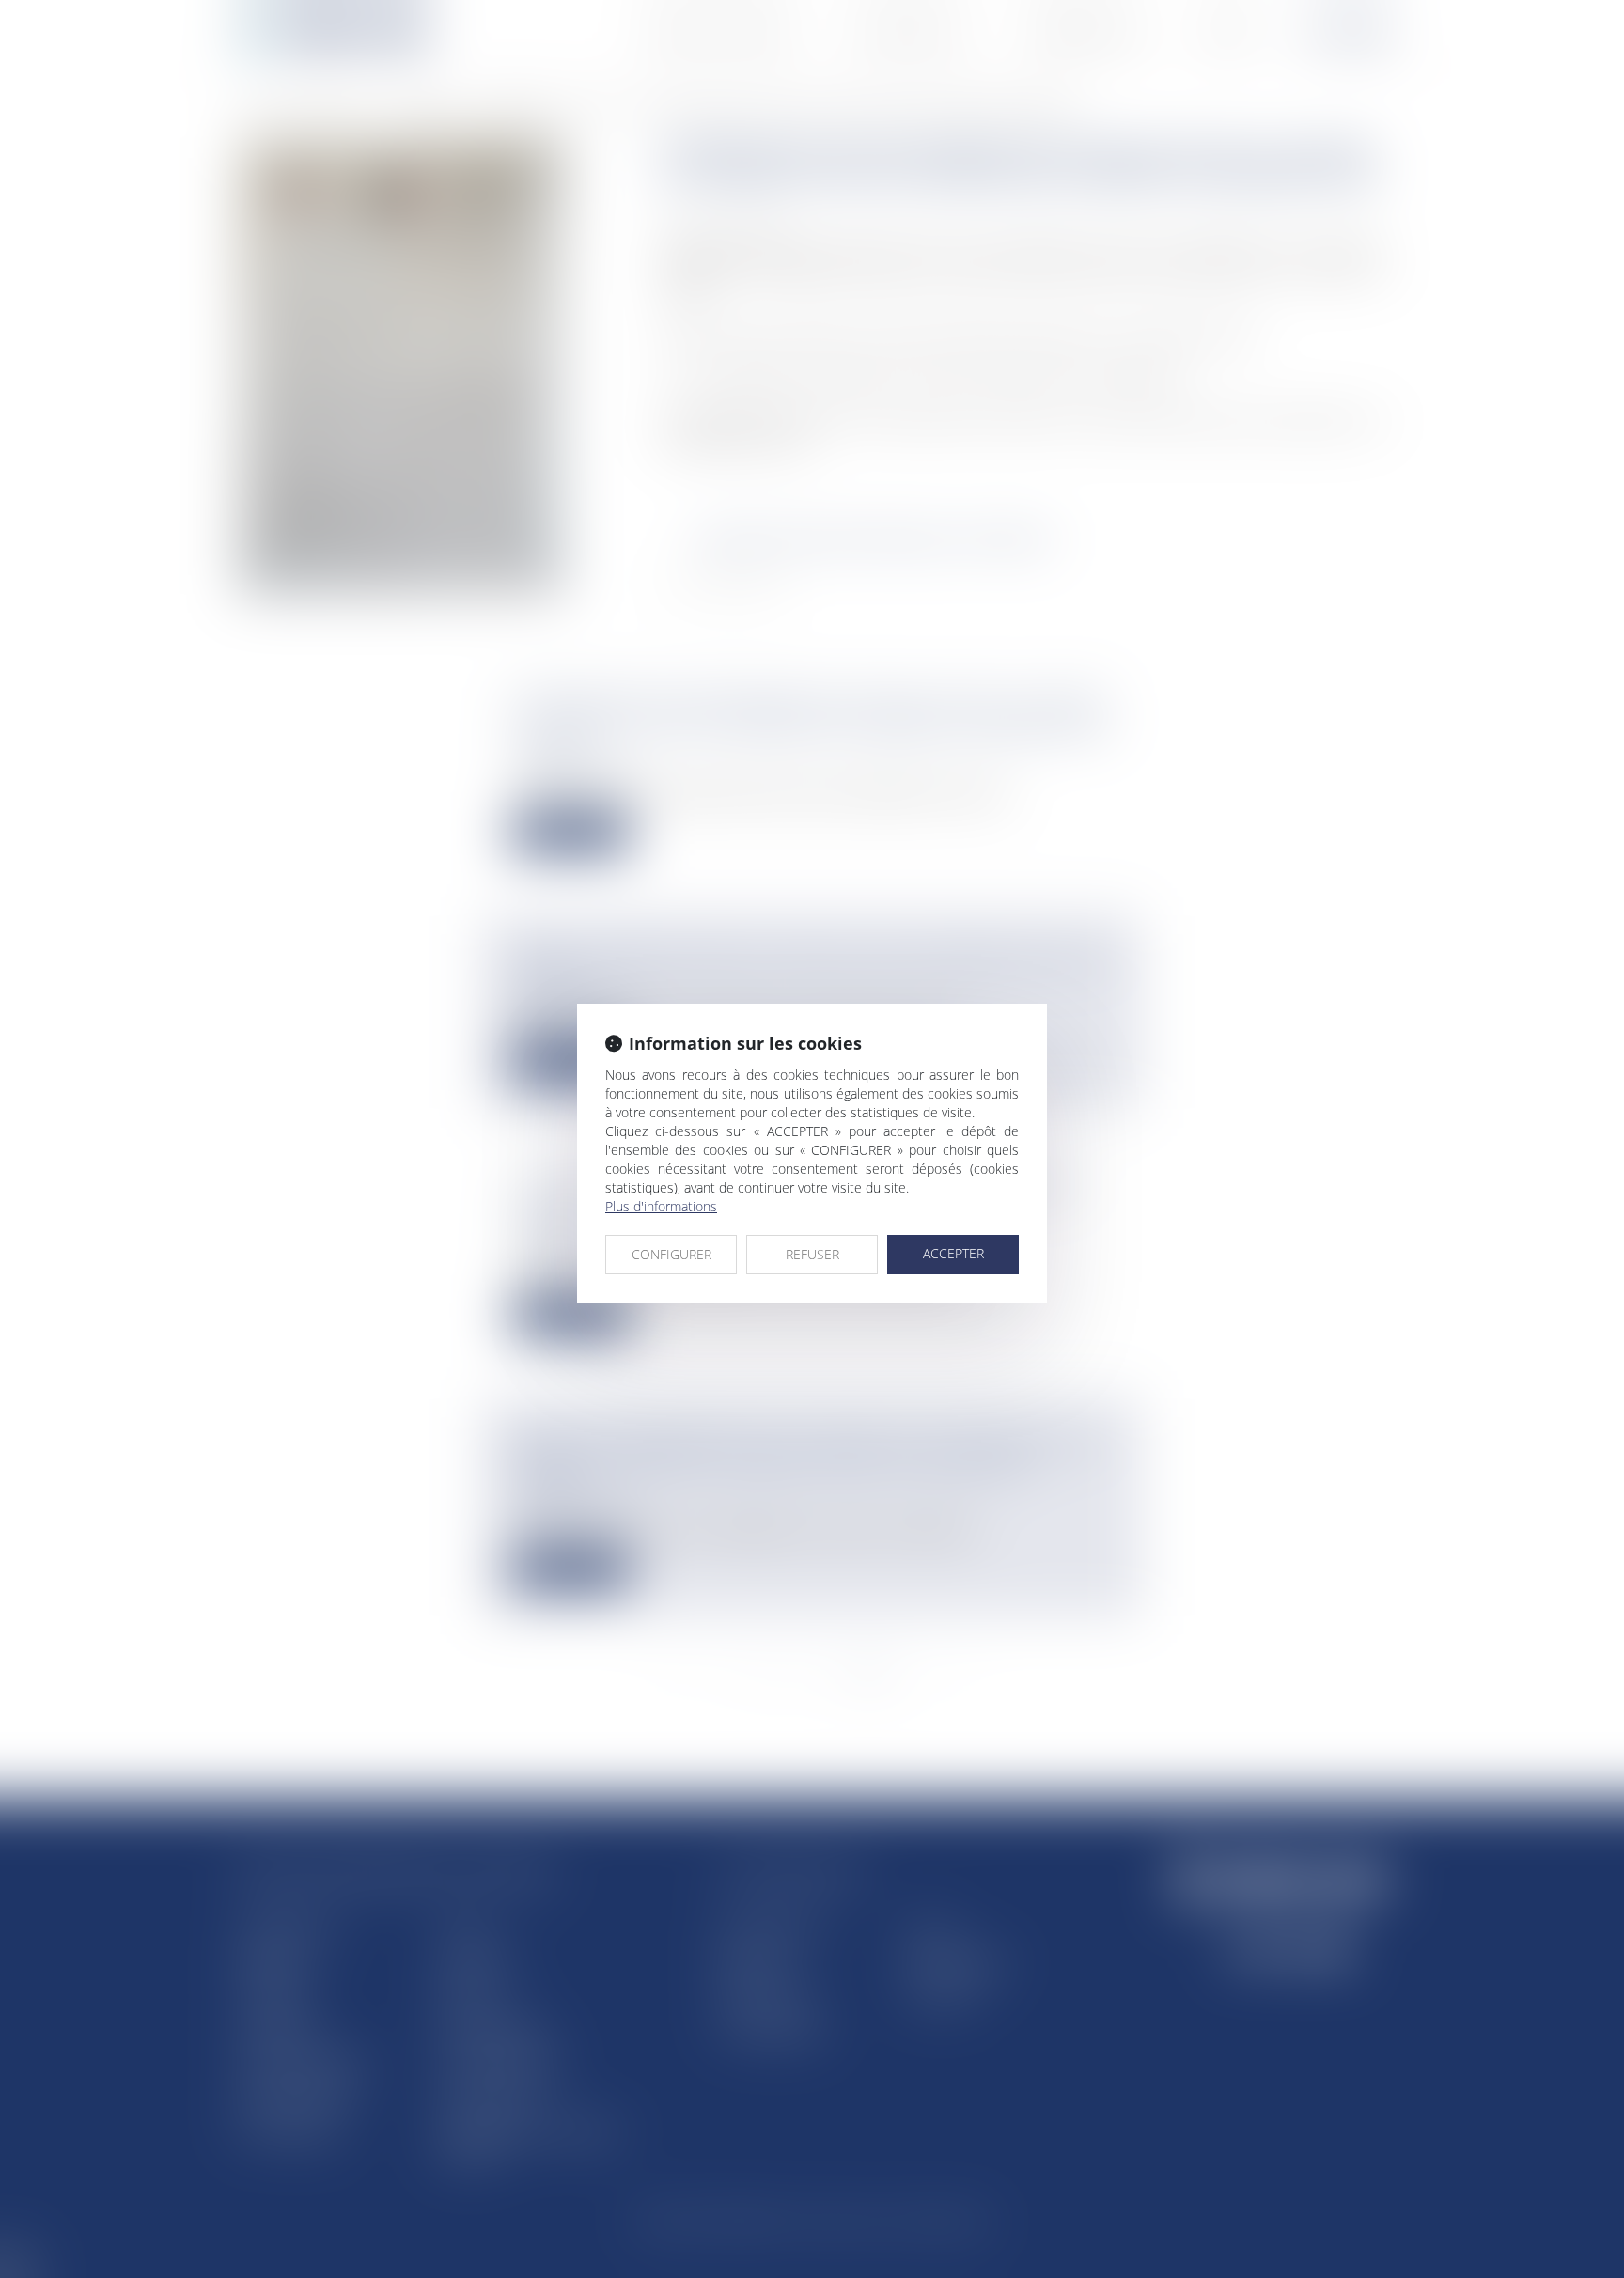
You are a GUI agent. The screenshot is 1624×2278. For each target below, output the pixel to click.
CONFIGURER (671, 1254)
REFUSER (812, 1254)
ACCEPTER (953, 1253)
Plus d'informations (661, 1206)
